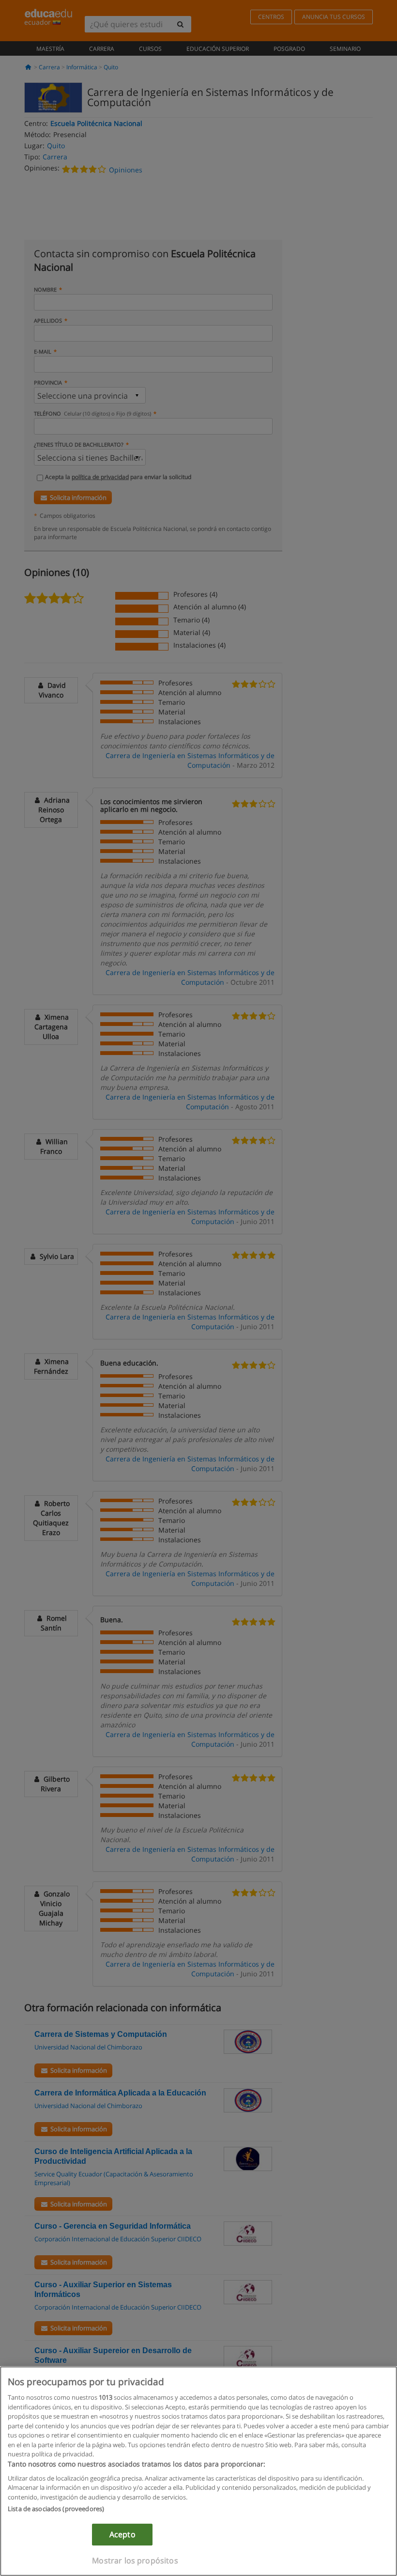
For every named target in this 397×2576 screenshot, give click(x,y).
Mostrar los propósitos (135, 2560)
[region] (198, 2471)
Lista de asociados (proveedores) (56, 2509)
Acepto (122, 2534)
